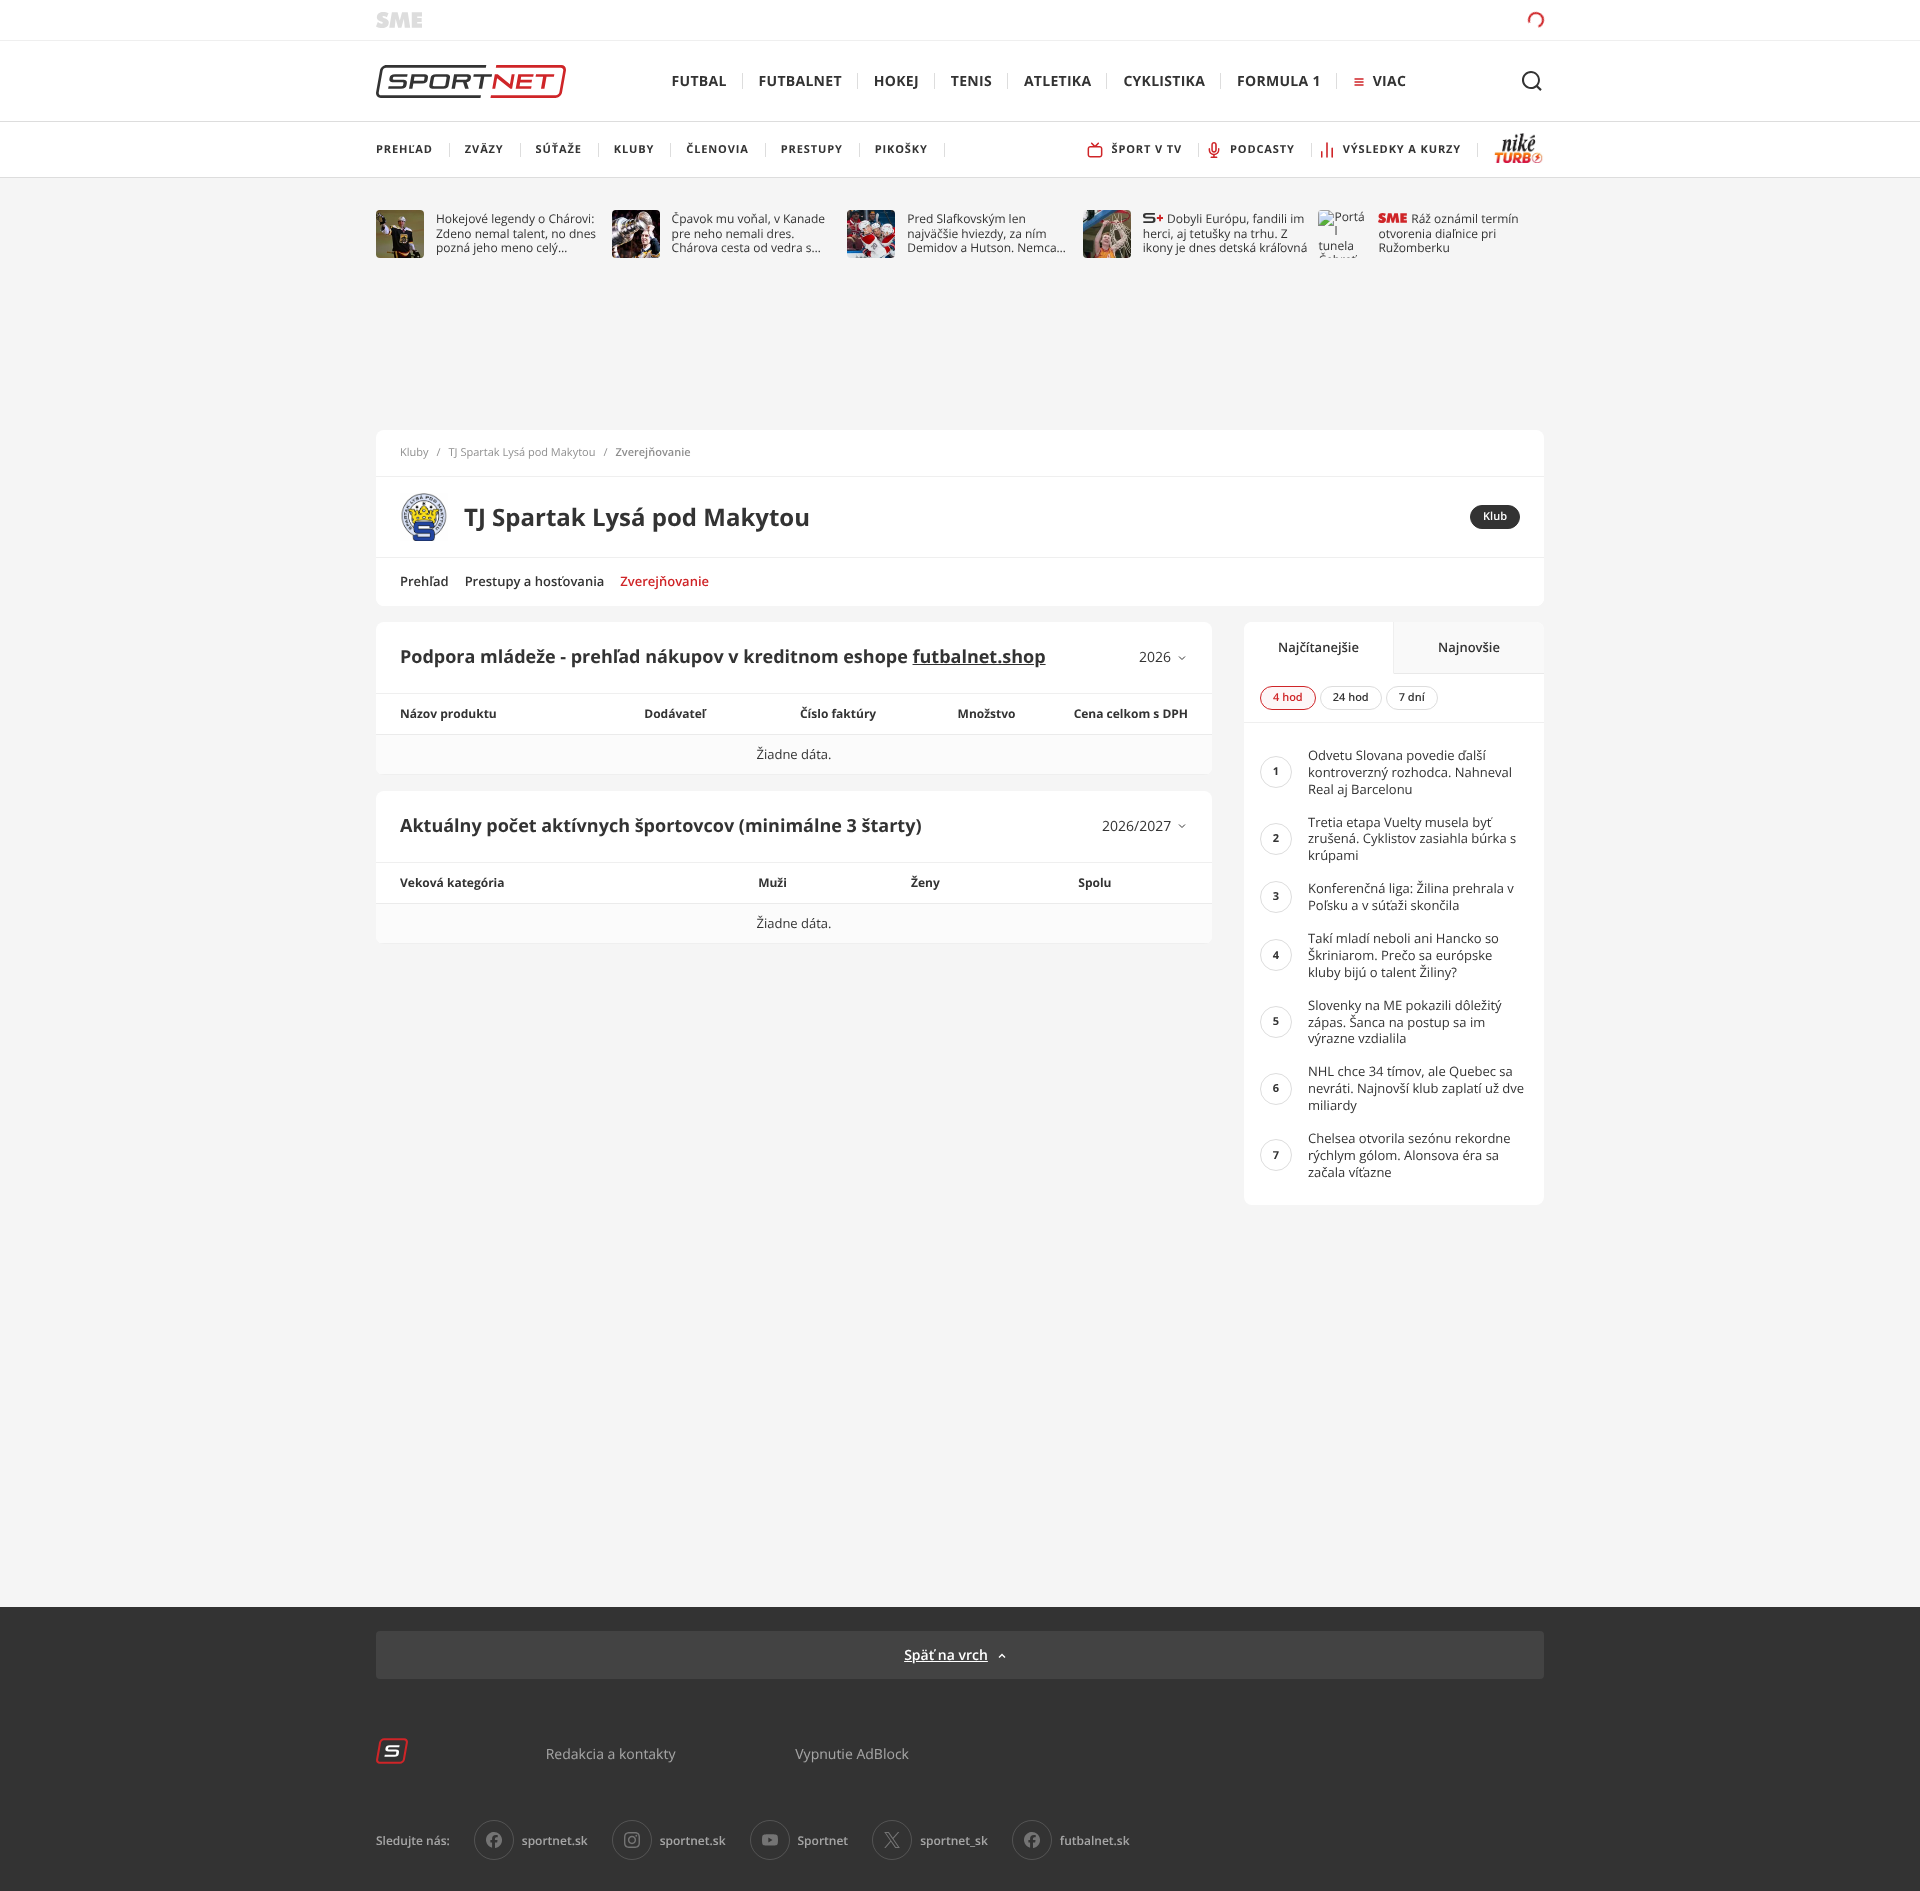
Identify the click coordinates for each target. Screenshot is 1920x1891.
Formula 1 (1279, 81)
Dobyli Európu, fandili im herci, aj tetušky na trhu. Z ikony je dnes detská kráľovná (1225, 233)
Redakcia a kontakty (611, 1753)
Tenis (971, 81)
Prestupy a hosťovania (535, 581)
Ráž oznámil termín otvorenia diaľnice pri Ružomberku (1448, 233)
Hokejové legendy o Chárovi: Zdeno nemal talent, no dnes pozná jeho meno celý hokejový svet (516, 233)
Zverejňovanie (664, 581)
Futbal (699, 81)
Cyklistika (1164, 81)
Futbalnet (800, 81)
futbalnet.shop (979, 657)
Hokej (896, 81)
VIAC (1389, 81)
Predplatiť (1391, 19)
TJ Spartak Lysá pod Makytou (522, 453)
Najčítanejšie (1318, 647)
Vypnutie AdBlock (852, 1753)
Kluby (414, 453)
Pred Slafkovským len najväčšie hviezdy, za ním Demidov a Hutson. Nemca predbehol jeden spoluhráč (982, 233)
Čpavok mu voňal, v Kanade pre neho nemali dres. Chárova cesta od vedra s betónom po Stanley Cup (749, 233)
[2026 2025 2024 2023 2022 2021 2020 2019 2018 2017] (1163, 657)
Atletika (1057, 81)
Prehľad (424, 581)
